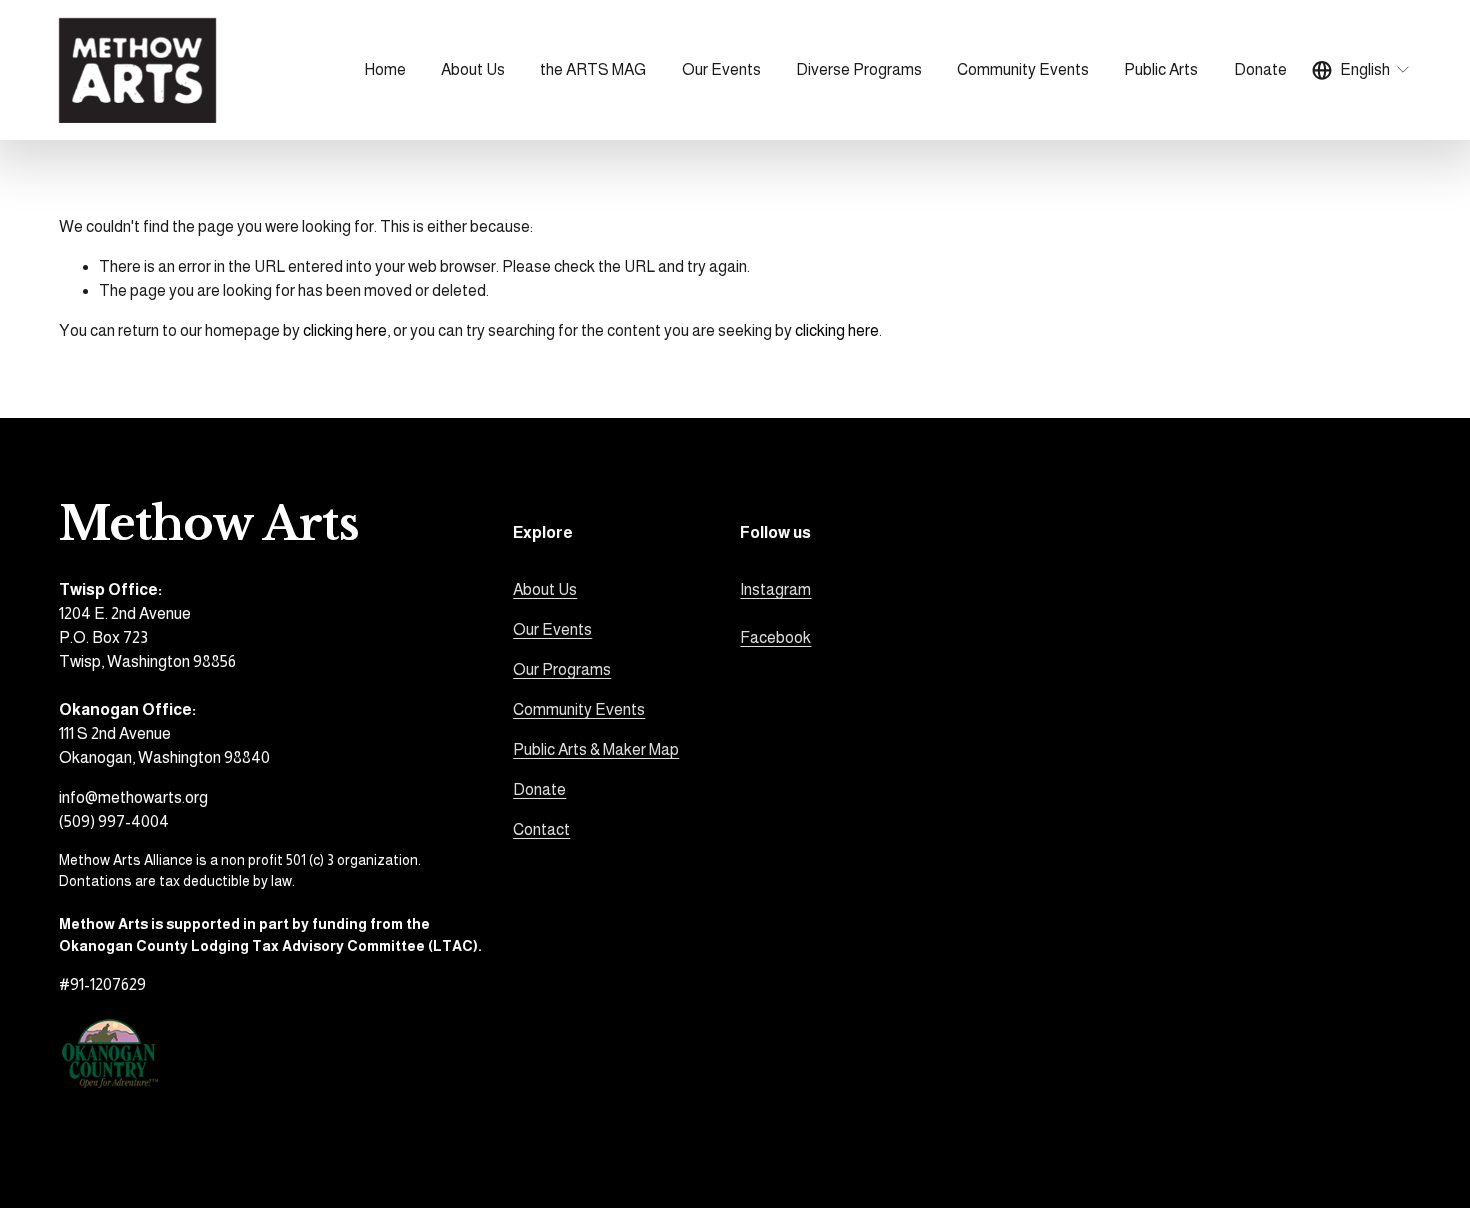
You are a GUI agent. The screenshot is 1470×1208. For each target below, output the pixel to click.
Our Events (552, 629)
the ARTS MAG (593, 69)
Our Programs (562, 669)
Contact (541, 829)
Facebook (775, 637)
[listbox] (1362, 70)
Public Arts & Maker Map (596, 749)
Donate (1260, 69)
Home (385, 69)
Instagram (775, 589)
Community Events (579, 709)
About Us (545, 589)
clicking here (345, 330)
